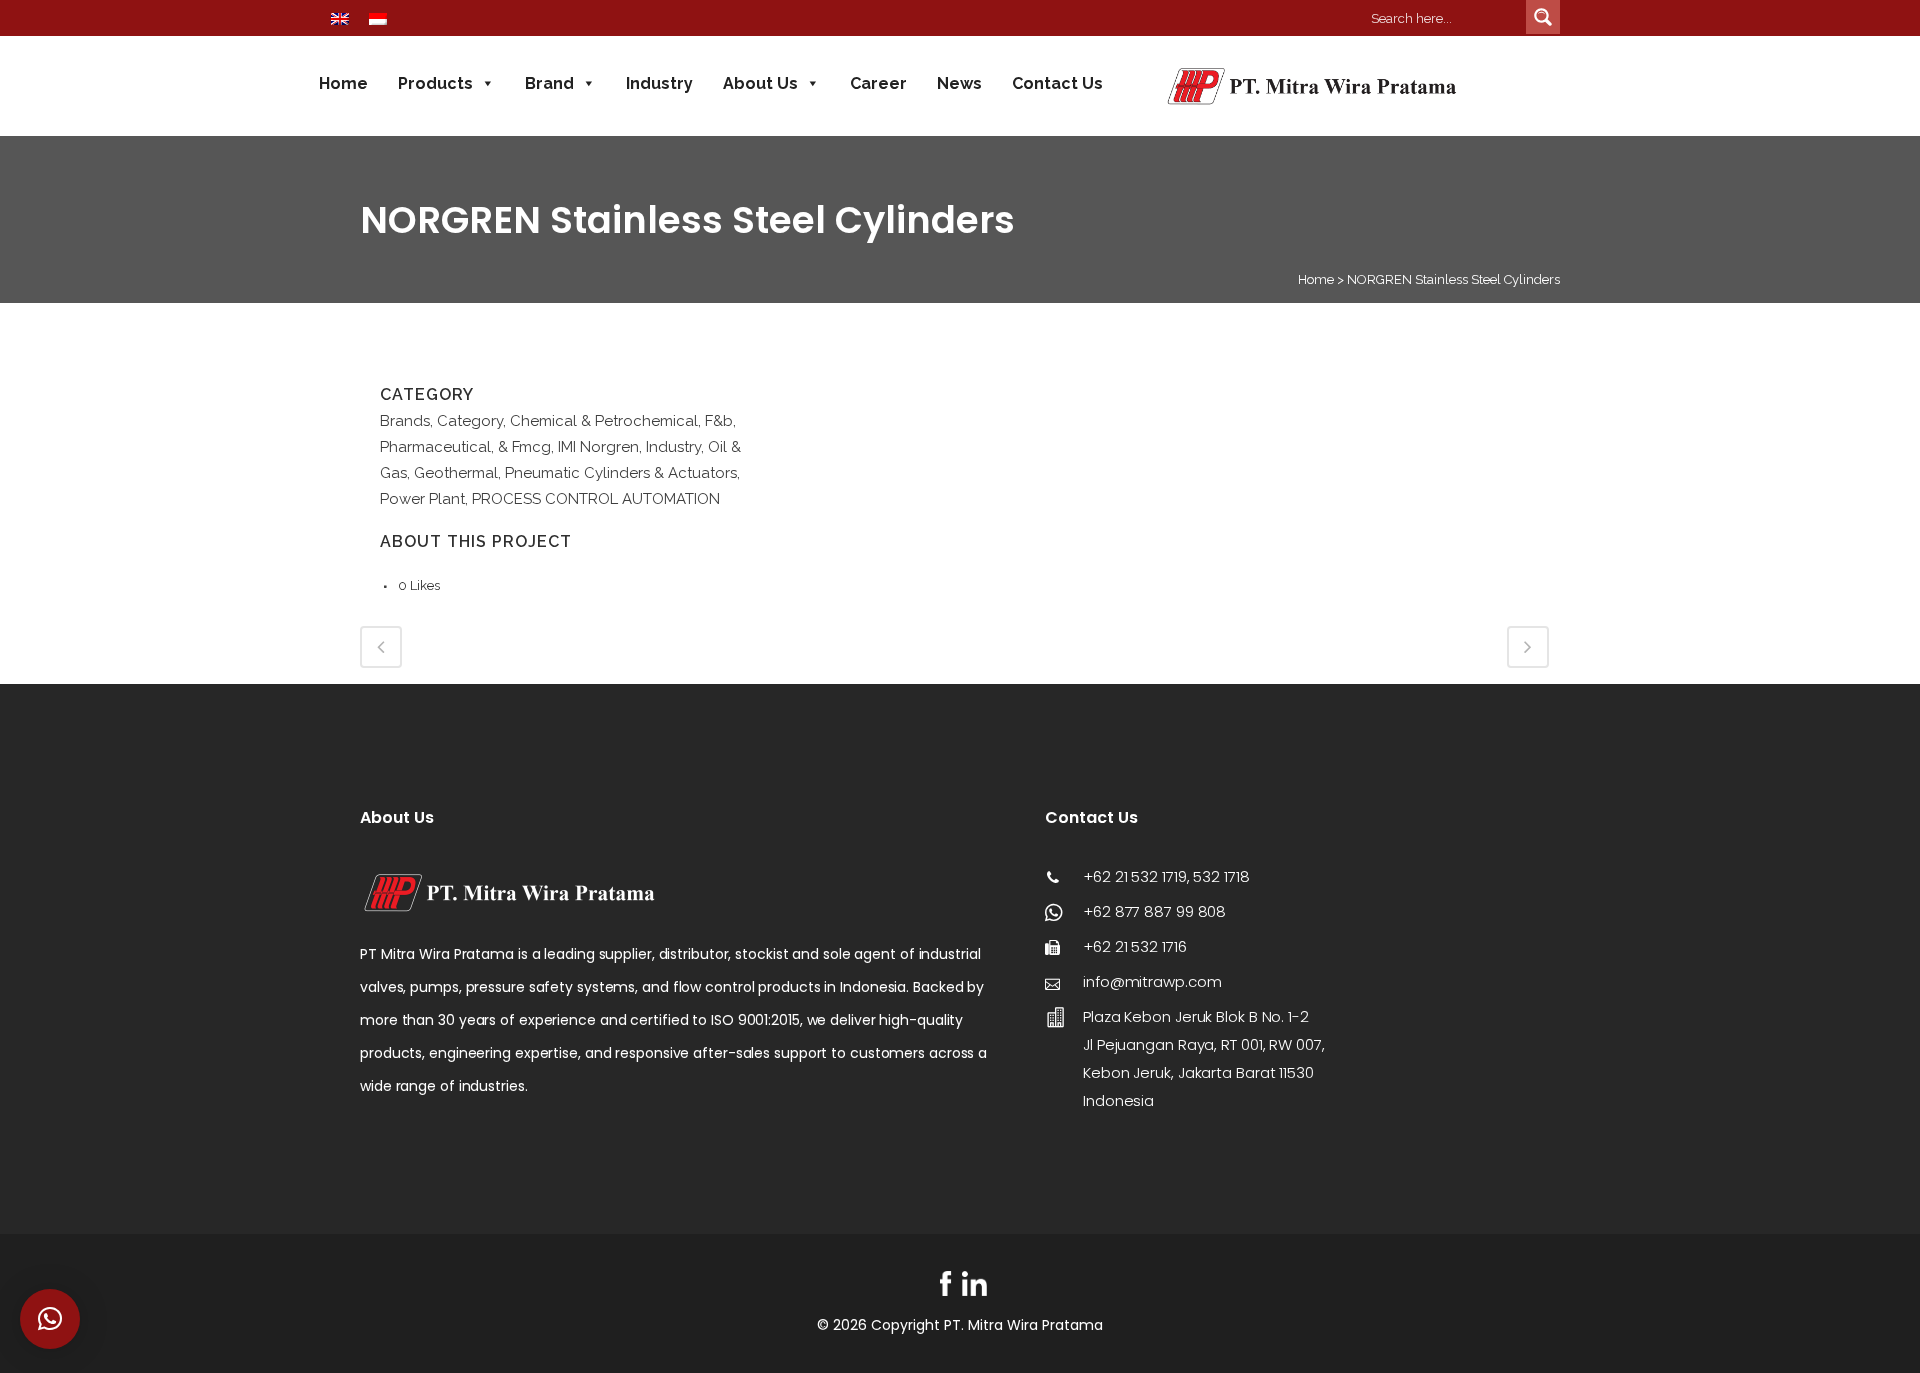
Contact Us (1057, 83)
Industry (659, 83)
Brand (549, 83)
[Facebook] (945, 1283)
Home (343, 83)
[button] (50, 1319)
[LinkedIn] (974, 1283)
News (959, 83)
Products (435, 83)
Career (878, 83)
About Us (760, 83)
